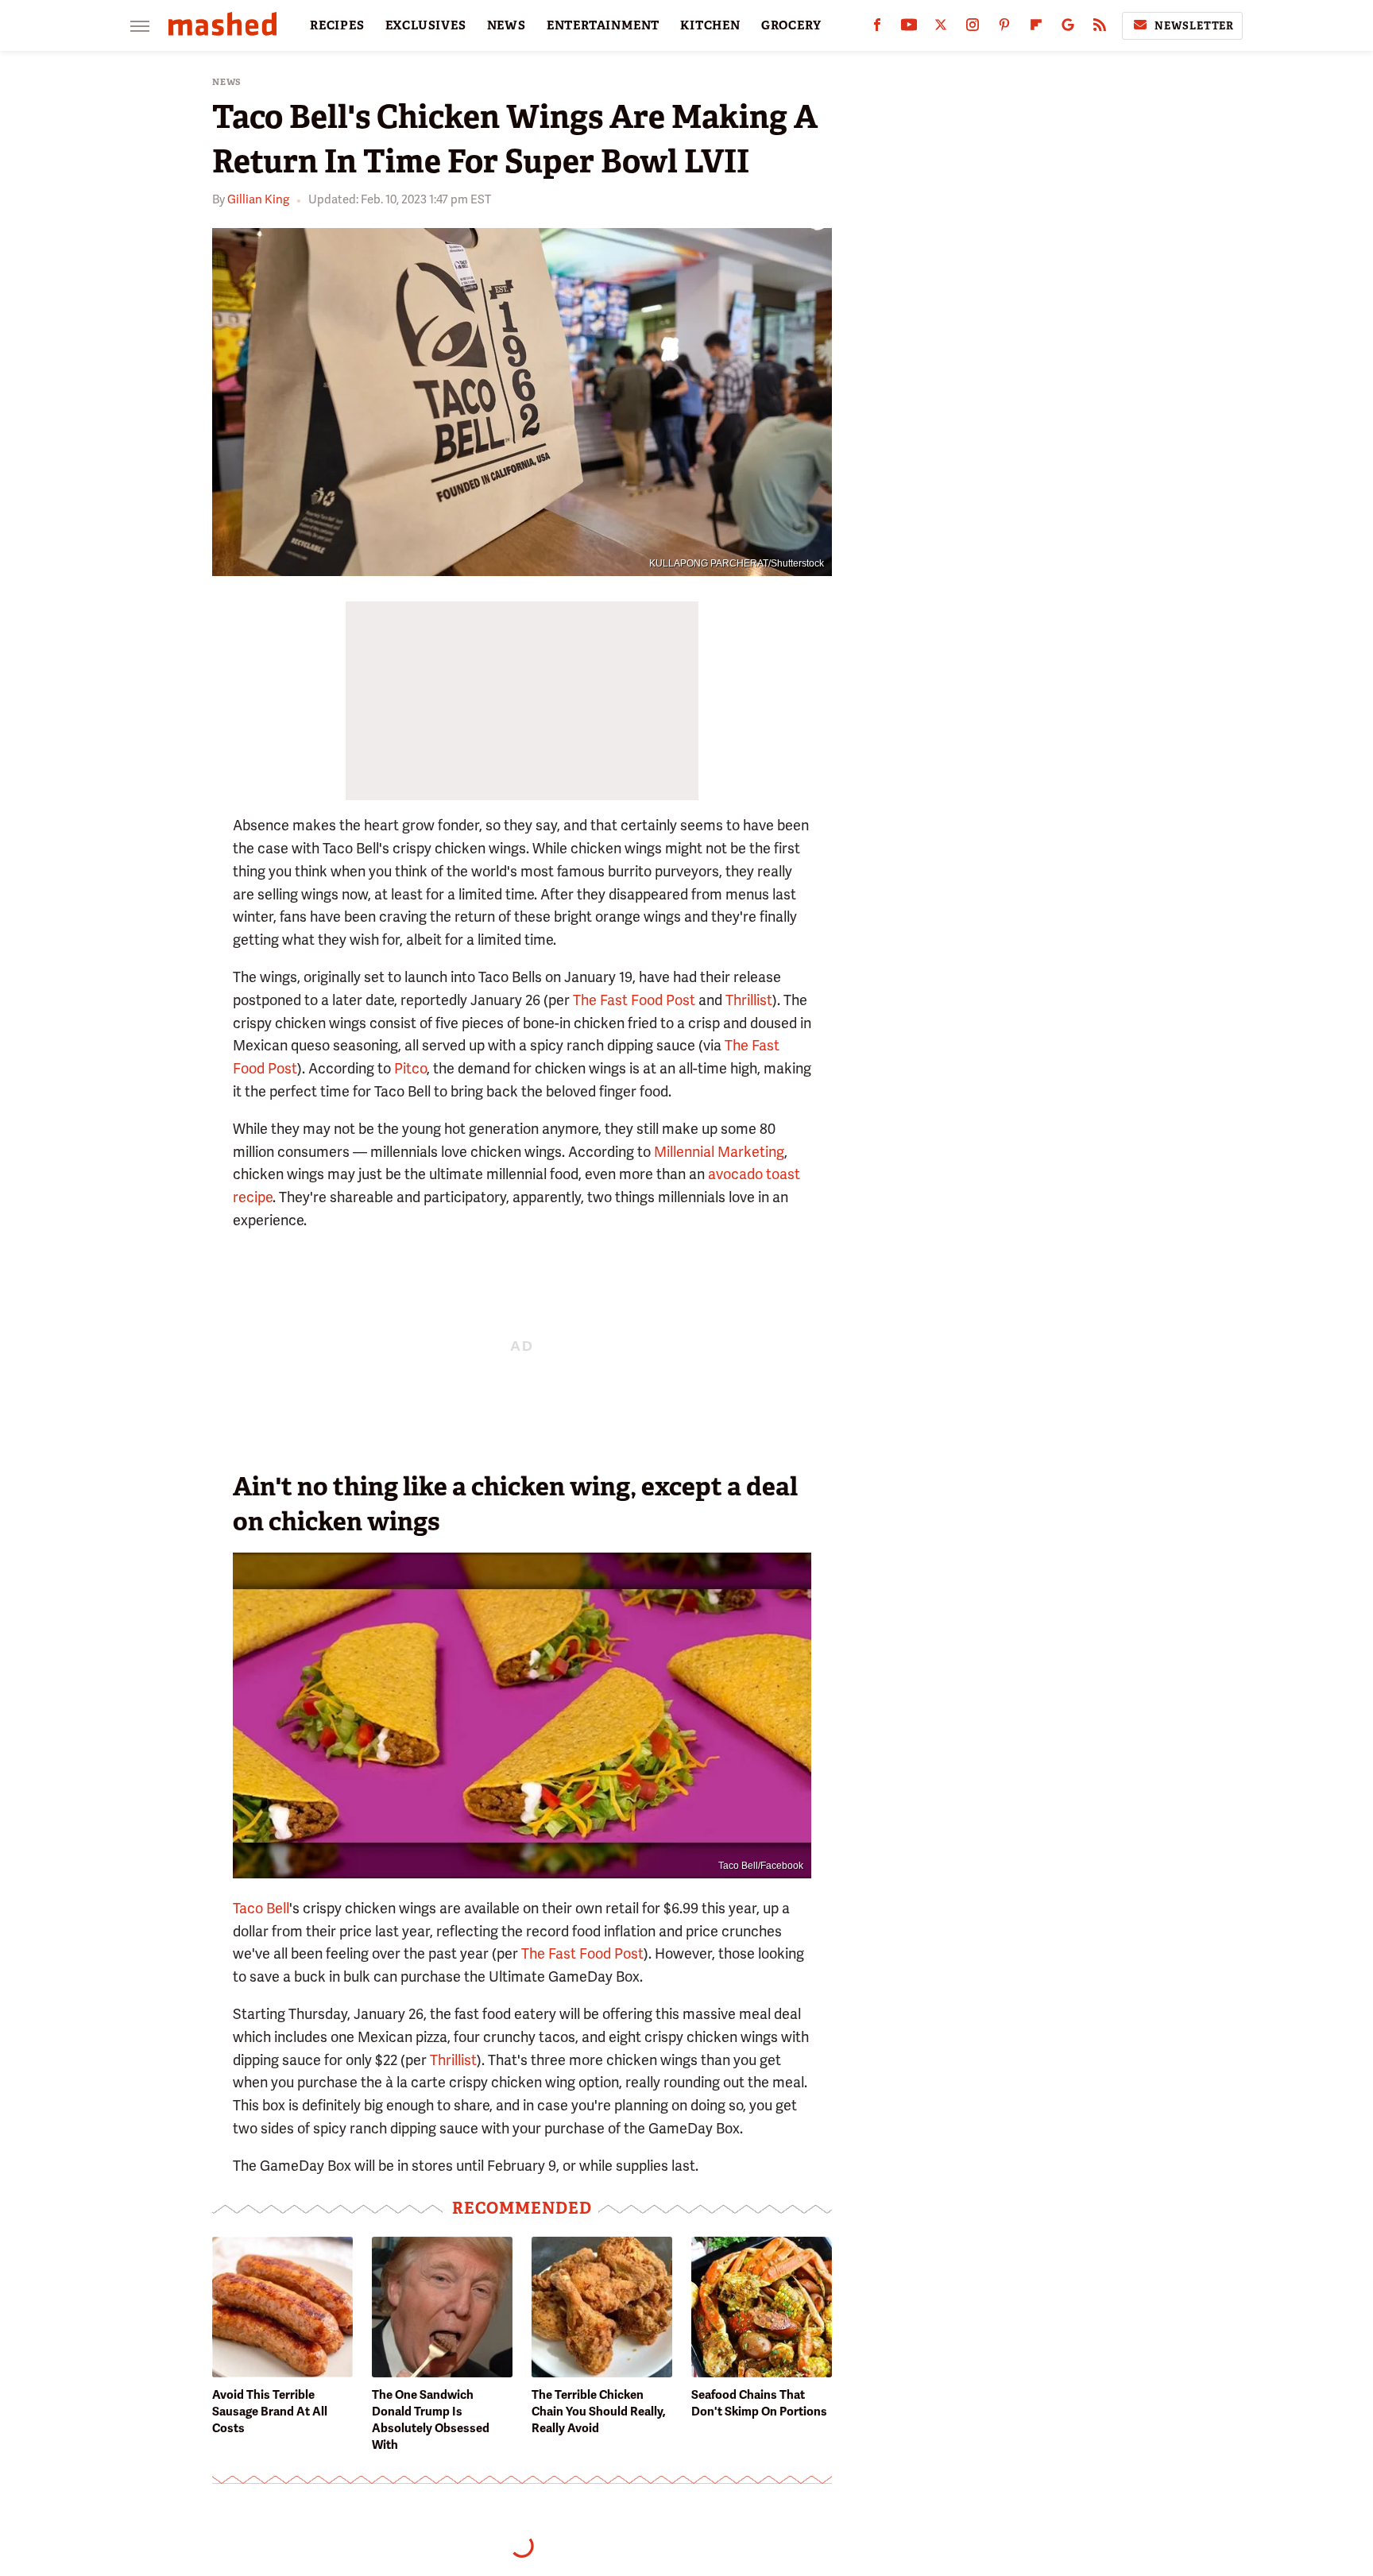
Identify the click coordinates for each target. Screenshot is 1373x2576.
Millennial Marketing (719, 1152)
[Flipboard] (1036, 28)
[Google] (1068, 28)
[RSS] (1100, 28)
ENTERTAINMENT (603, 25)
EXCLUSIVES (426, 25)
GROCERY (791, 25)
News (227, 82)
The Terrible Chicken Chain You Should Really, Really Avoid (599, 2412)
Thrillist (749, 1000)
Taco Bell (261, 1908)
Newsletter (1194, 26)
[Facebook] (877, 28)
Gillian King (258, 199)
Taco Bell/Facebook (761, 1866)
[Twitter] (941, 28)
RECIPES (337, 25)
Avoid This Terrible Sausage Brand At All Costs (270, 2412)
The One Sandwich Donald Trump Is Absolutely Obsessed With (431, 2420)
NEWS (507, 25)
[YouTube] (909, 28)
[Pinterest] (1004, 28)
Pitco (410, 1068)
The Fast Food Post (634, 1000)
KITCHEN (710, 25)
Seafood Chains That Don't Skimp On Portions (759, 2403)
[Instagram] (973, 28)
